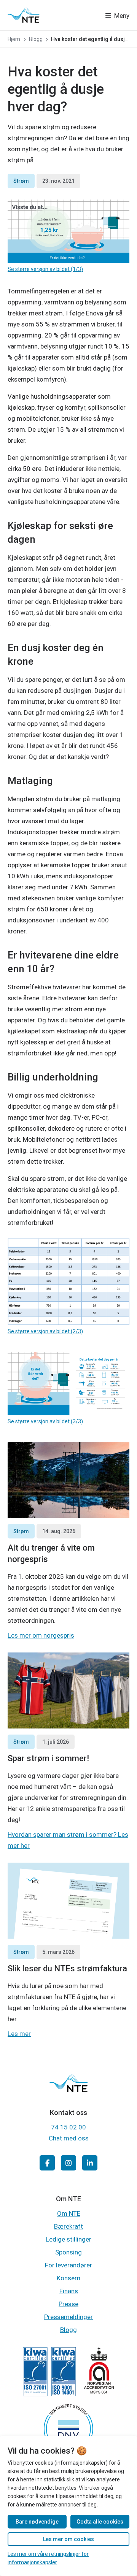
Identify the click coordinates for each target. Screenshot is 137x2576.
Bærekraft (68, 2226)
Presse (68, 2304)
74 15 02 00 (68, 2127)
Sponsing (68, 2252)
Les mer (19, 2034)
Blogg (68, 2330)
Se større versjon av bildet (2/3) (45, 1331)
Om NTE (69, 2213)
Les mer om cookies (68, 2539)
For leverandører (68, 2265)
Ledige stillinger (68, 2239)
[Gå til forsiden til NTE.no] (68, 2090)
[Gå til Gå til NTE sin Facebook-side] (47, 2163)
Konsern (68, 2278)
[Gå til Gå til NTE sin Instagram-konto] (68, 2163)
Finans (69, 2291)
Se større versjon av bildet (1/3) (45, 269)
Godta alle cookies (100, 2522)
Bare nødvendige (37, 2522)
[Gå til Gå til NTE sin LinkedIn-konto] (90, 2163)
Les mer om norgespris (41, 1635)
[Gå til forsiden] (24, 15)
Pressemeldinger (68, 2317)
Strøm (21, 181)
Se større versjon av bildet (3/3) (45, 1421)
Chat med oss (69, 2138)
